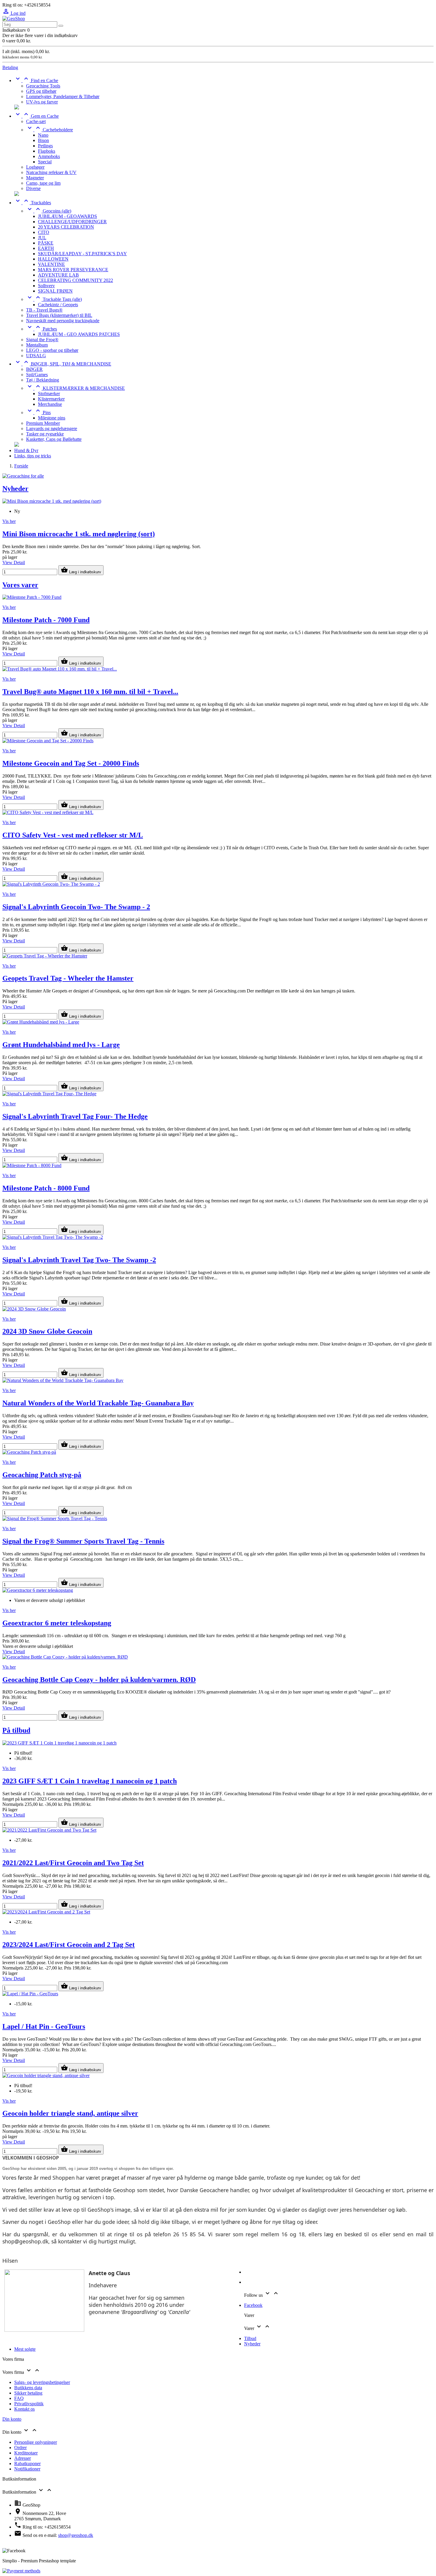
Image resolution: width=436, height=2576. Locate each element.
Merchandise (50, 404)
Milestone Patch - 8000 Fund (46, 1188)
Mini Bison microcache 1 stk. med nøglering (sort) (79, 534)
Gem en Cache (36, 116)
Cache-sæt (36, 121)
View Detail (14, 562)
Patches (42, 329)
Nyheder (15, 489)
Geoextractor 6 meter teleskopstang (57, 1623)
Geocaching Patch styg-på (42, 1475)
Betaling (10, 67)
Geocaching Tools (43, 86)
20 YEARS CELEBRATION (66, 227)
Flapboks (47, 151)
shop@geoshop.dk (76, 2535)
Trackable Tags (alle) (54, 299)
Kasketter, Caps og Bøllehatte (54, 439)
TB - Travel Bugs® (44, 310)
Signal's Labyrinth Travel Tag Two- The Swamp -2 (79, 1260)
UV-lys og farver (42, 102)
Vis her (9, 521)
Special (45, 162)
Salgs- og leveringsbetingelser (42, 2382)
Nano (43, 135)
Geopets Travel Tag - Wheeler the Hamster (68, 978)
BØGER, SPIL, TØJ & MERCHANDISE (63, 364)
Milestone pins (52, 418)
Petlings (45, 146)
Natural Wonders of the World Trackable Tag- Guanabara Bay (98, 1403)
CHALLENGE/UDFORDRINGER (72, 222)
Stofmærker (49, 394)
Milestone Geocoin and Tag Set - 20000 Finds (71, 763)
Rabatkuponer (27, 2464)
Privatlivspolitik (29, 2404)
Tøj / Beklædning (43, 380)
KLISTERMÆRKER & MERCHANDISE (75, 388)
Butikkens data (28, 2388)
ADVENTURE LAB (58, 275)
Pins (38, 412)
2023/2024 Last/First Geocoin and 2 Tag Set (69, 1945)
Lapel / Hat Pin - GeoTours (44, 2026)
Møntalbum (37, 345)
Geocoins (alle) (49, 211)
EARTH (46, 248)
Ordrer (20, 2447)
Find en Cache (36, 80)
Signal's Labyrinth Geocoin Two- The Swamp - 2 (76, 907)
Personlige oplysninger (36, 2442)
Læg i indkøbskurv (81, 570)
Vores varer (20, 585)
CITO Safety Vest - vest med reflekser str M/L (73, 835)
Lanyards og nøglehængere (52, 428)
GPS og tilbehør (41, 91)
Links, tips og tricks (33, 456)
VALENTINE (51, 264)
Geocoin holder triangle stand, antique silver (70, 2113)
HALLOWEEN (53, 259)
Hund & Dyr (26, 450)
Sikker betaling (28, 2393)
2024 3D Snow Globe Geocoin (47, 1331)
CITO (44, 232)
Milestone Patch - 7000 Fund (46, 620)
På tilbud (16, 1730)
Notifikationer (27, 2469)
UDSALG (36, 356)
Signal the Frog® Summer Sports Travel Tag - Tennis (83, 1541)
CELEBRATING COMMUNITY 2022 (75, 280)
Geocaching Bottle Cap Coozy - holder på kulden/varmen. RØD (99, 1680)
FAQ (19, 2398)
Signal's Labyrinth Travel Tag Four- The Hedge (75, 1116)
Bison (43, 140)
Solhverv (46, 286)
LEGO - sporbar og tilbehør (52, 350)
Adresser (23, 2458)
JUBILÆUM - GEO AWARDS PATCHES (79, 334)
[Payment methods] (21, 2571)
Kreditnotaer (26, 2453)
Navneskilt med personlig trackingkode (63, 321)
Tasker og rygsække (45, 434)
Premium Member (43, 423)
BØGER (34, 369)
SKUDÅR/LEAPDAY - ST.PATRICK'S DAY (82, 254)
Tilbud (250, 2338)
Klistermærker (51, 399)
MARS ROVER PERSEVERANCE (73, 270)
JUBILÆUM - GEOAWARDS (67, 216)
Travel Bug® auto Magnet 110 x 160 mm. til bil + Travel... (90, 692)
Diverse (33, 188)
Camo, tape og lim (43, 183)
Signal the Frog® (42, 340)
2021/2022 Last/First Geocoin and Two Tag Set (73, 1863)
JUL (42, 238)
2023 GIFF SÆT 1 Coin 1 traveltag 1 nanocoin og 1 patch (90, 1781)
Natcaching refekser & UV (51, 172)
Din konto (12, 2419)
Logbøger (35, 167)
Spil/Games (37, 375)
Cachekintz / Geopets (58, 305)
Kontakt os (24, 2409)
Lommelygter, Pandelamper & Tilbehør (63, 96)
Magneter (35, 178)
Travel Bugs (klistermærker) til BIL (59, 315)
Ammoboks (49, 156)
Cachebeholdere (50, 130)
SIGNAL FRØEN (55, 291)
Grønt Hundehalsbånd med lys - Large (61, 1045)
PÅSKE (46, 243)
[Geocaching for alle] (23, 476)
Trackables (33, 203)
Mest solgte (25, 2349)
